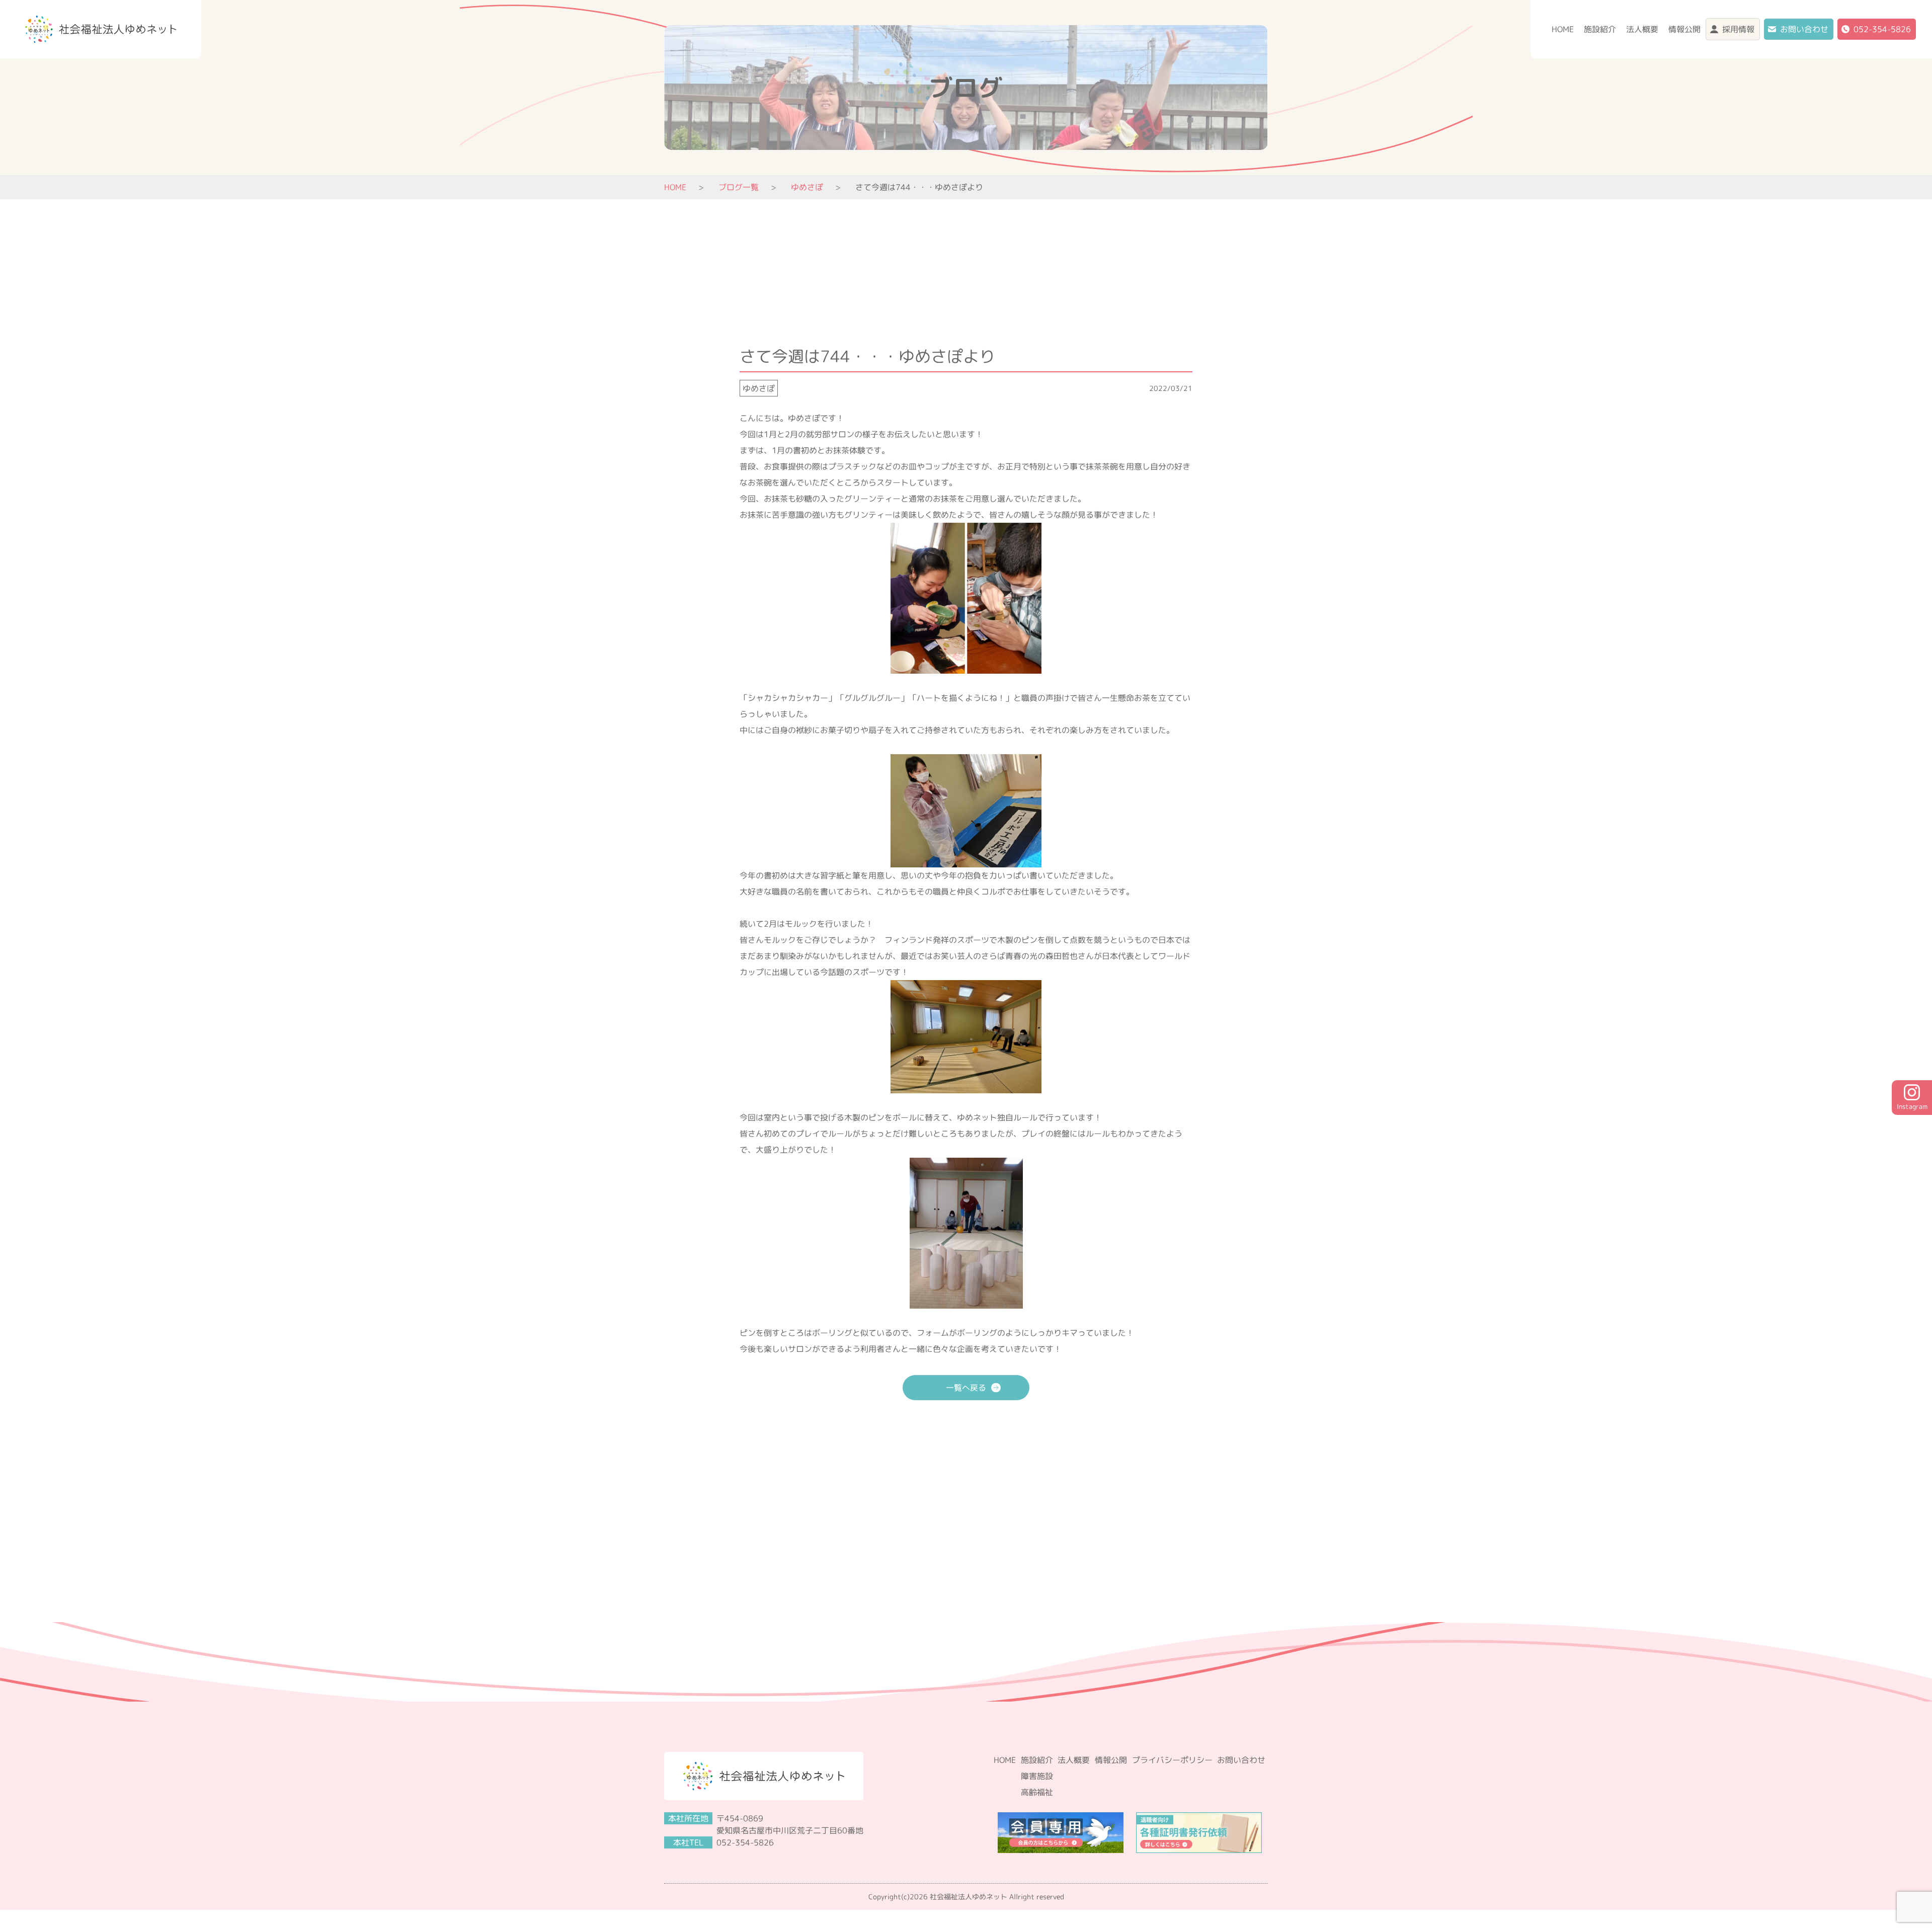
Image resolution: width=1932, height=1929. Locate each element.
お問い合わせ (1804, 29)
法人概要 (1642, 29)
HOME (1563, 29)
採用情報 (1738, 29)
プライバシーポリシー (1172, 1760)
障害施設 (1037, 1776)
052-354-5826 (1882, 29)
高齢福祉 (1037, 1792)
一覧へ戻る (966, 1388)
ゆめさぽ (759, 388)
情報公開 (1684, 29)
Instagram (1912, 1106)
